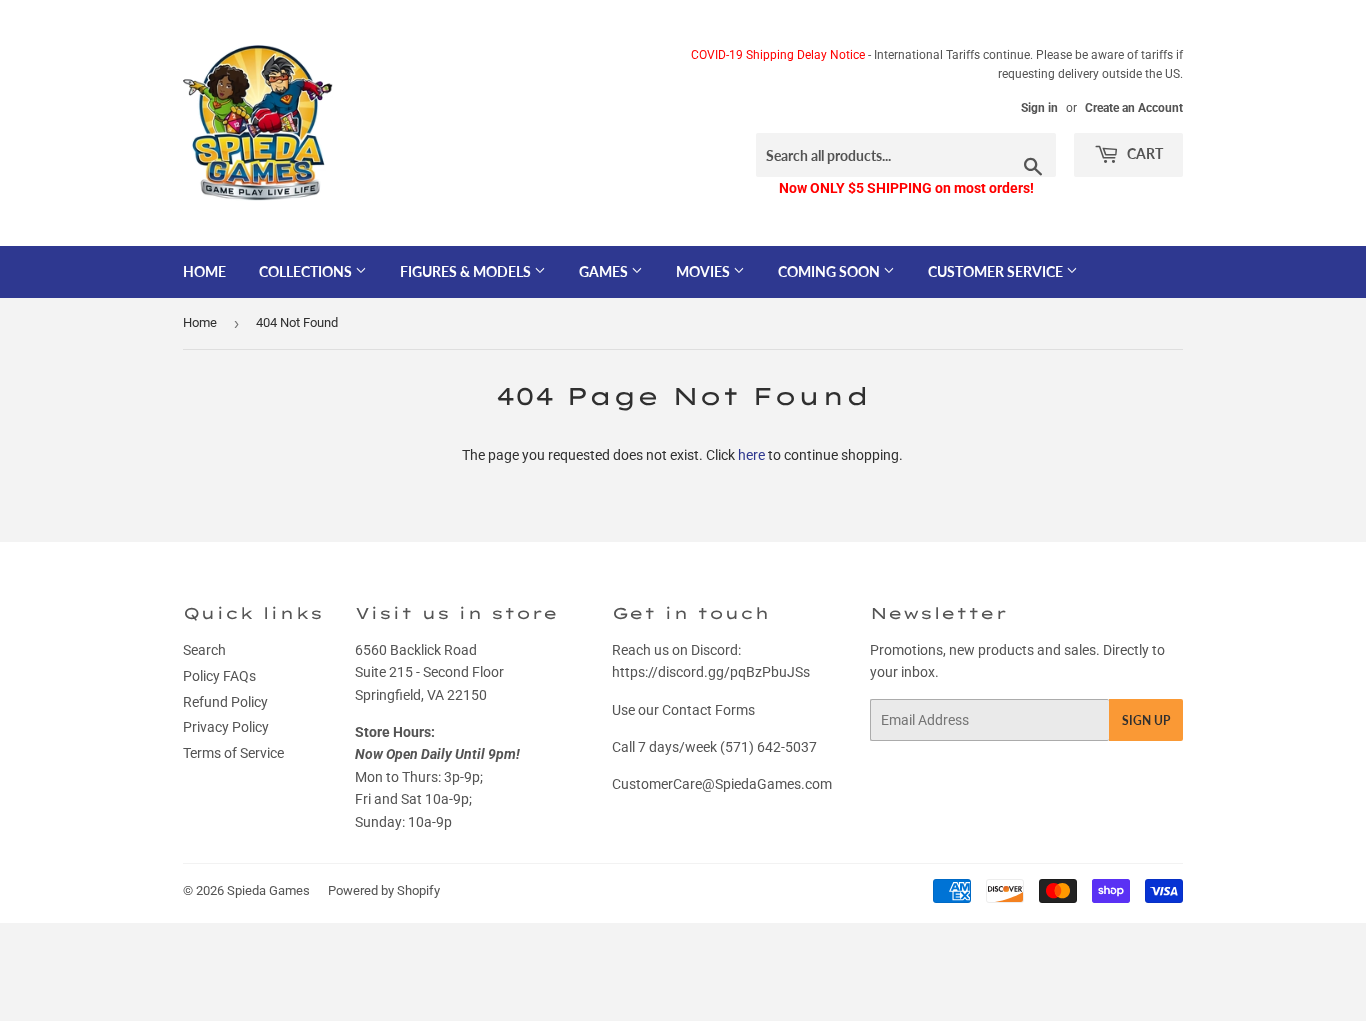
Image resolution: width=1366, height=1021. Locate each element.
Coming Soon (830, 271)
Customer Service (997, 271)
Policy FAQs (219, 676)
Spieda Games (268, 890)
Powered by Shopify (384, 890)
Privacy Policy (226, 727)
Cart (1143, 153)
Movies (704, 271)
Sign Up (1146, 720)
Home (204, 271)
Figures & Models (467, 271)
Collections (307, 271)
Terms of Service (233, 753)
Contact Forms (708, 710)
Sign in (1039, 108)
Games (605, 271)
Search (204, 650)
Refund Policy (225, 702)
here (751, 455)
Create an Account (1134, 108)
